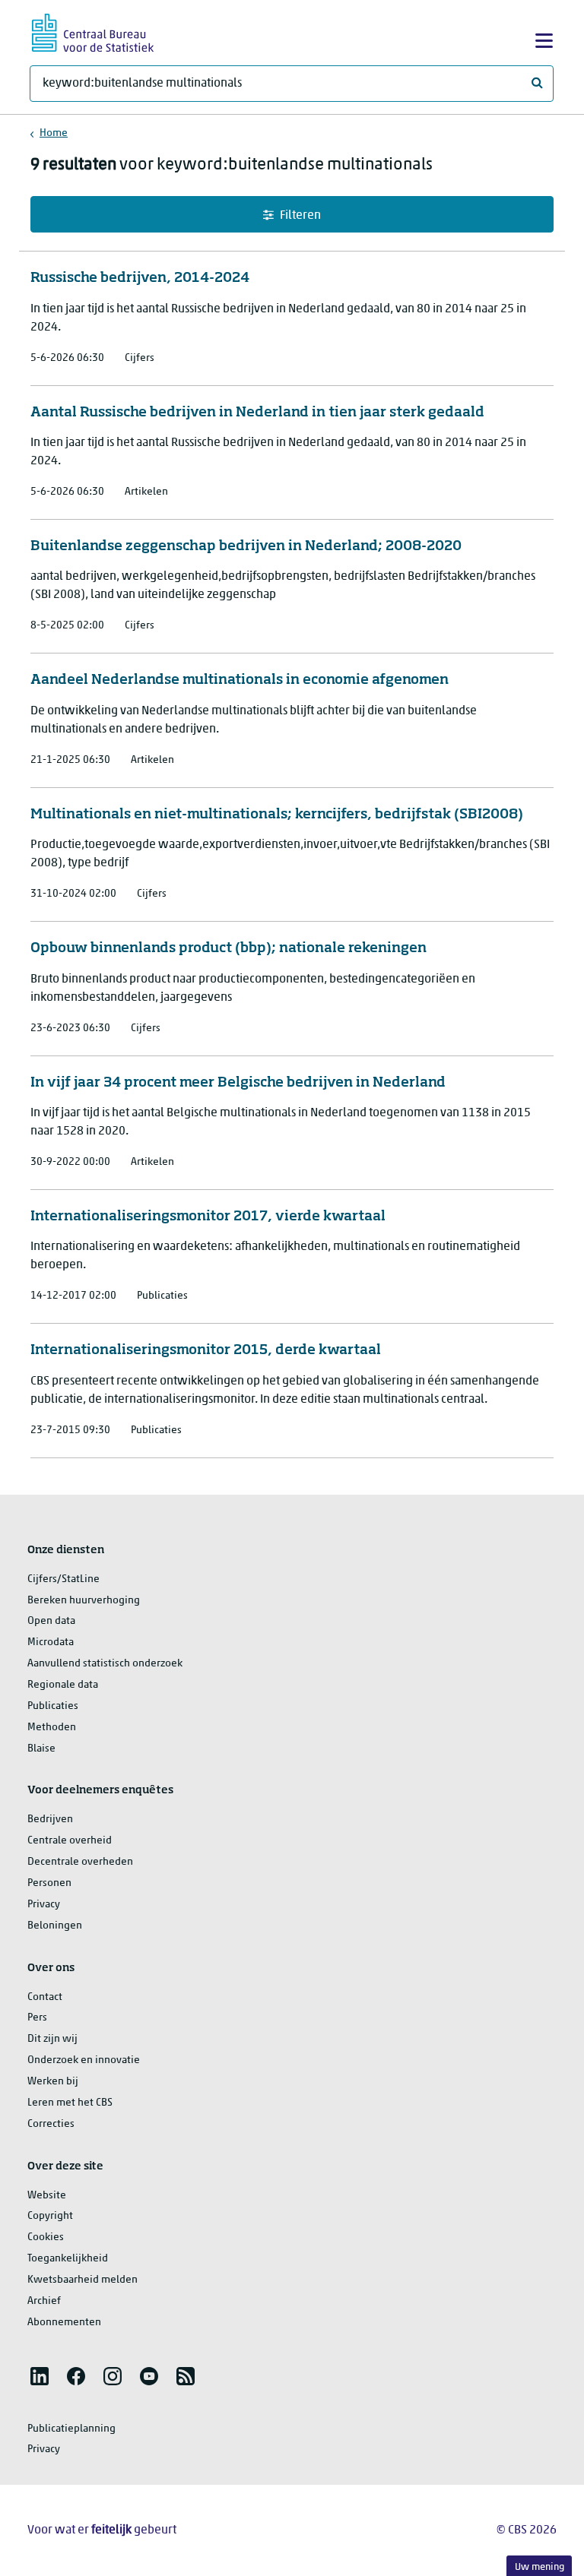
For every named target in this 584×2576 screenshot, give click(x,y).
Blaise (41, 1749)
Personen (49, 1883)
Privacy (44, 1905)
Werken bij (53, 2082)
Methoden (52, 1728)
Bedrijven (50, 1820)
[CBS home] (93, 31)
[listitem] (40, 2376)
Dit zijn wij (52, 2039)
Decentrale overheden (80, 1862)
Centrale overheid (70, 1841)
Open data (51, 1621)
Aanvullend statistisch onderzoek (105, 1664)
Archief (44, 2301)
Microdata (51, 1642)
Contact (45, 1997)
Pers (37, 2018)
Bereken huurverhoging (84, 1601)
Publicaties (53, 1706)
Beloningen (55, 1926)
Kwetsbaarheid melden (83, 2280)
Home (54, 133)
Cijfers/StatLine (63, 1579)
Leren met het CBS (70, 2103)
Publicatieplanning (71, 2429)
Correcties (51, 2124)
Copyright (50, 2216)
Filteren (300, 216)
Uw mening (540, 2567)
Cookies (46, 2237)
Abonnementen (64, 2323)
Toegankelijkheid (68, 2259)
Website (47, 2196)
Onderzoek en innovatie (84, 2060)
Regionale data (63, 1685)
